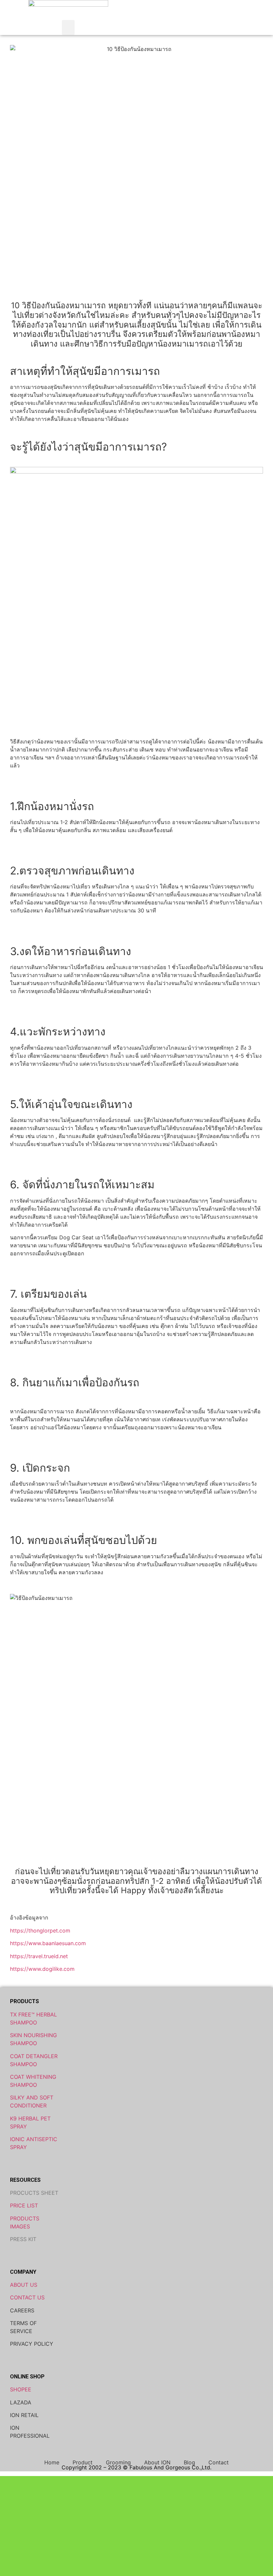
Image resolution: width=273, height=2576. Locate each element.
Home (52, 2462)
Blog (189, 2462)
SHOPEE (21, 2389)
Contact (219, 2462)
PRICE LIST (24, 2205)
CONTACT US (27, 2297)
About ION (157, 2462)
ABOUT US (24, 2285)
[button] (68, 27)
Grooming (118, 2462)
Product (83, 2462)
